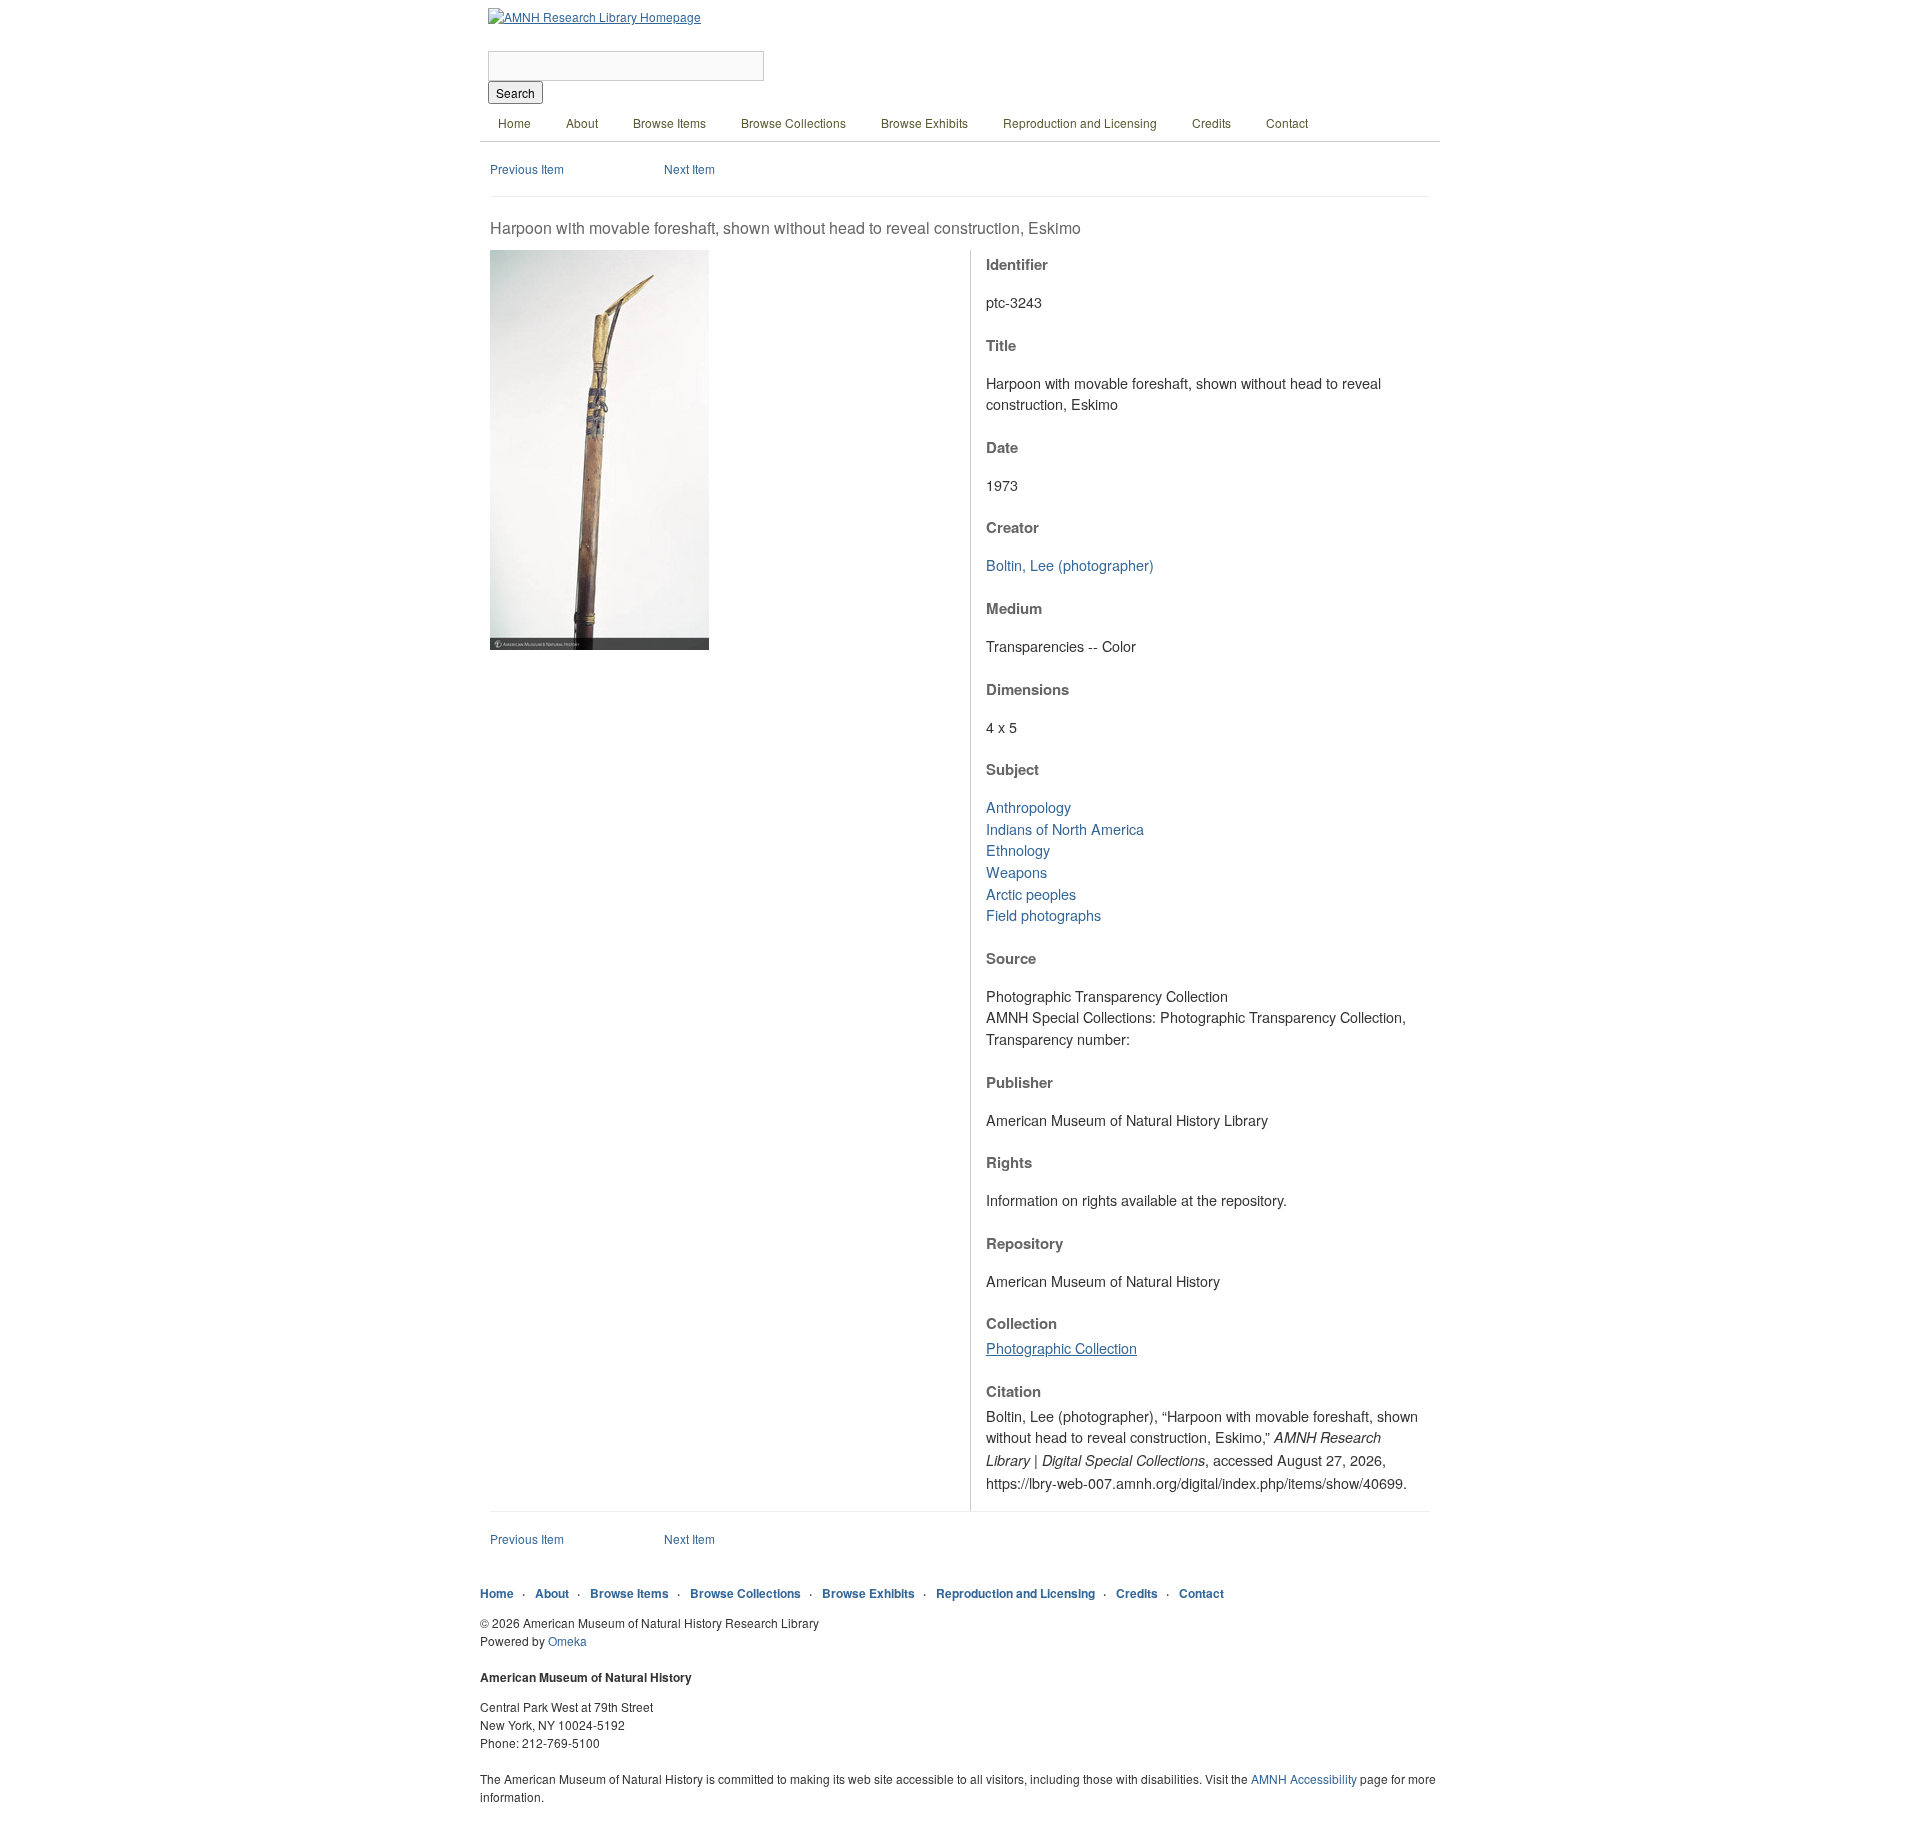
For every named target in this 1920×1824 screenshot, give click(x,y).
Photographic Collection (1061, 1347)
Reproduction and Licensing (1080, 122)
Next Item (689, 168)
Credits (1211, 122)
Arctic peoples (1031, 893)
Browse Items (669, 122)
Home (514, 122)
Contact (1287, 122)
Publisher (1019, 1082)
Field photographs (1043, 914)
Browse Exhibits (924, 122)
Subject (1012, 769)
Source (1011, 958)
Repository (1024, 1243)
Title (1001, 345)
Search (515, 92)
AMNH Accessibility (1304, 1778)
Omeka (567, 1640)
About (582, 122)
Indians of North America (1065, 828)
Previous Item (527, 168)
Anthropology (1028, 806)
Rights (1009, 1162)
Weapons (1016, 871)
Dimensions (1027, 689)
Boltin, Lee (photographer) (1070, 564)
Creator (1012, 527)
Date (1002, 447)
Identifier (1017, 264)
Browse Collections (793, 122)
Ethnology (1018, 849)
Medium (1014, 608)
